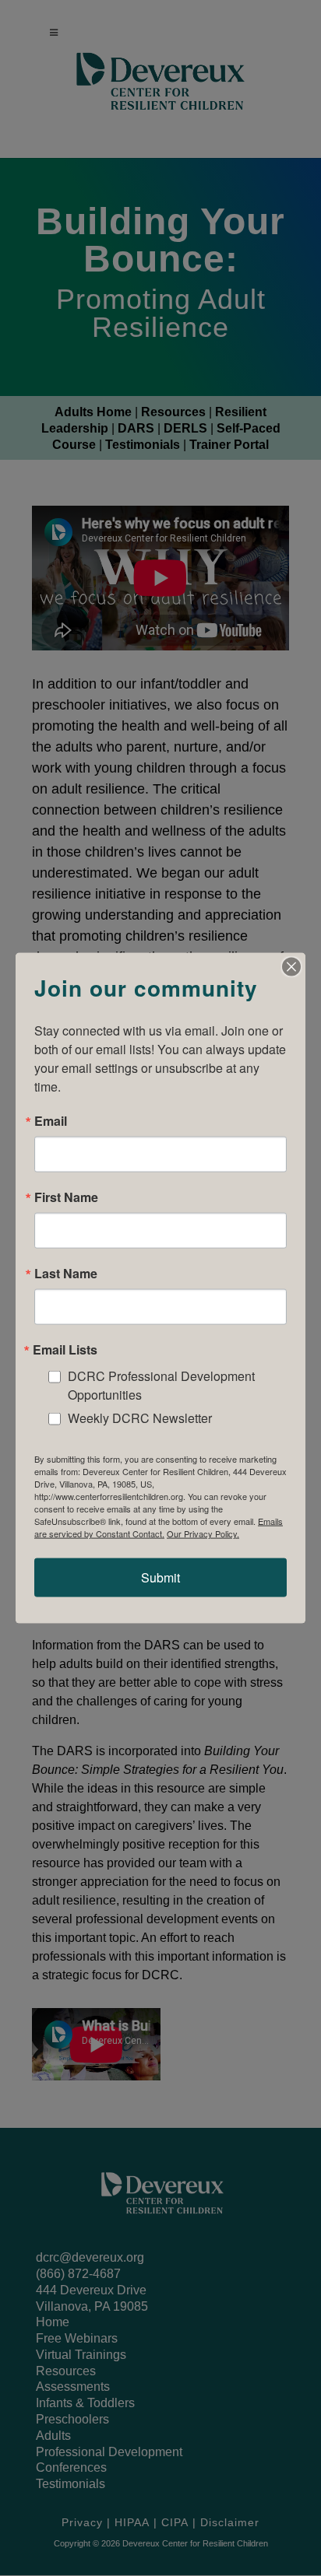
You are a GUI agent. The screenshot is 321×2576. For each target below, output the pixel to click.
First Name (66, 1197)
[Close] (291, 966)
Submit (160, 1577)
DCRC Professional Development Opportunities (161, 1384)
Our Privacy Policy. (203, 1533)
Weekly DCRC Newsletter (140, 1418)
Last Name (66, 1273)
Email (51, 1120)
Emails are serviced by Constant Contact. (159, 1527)
